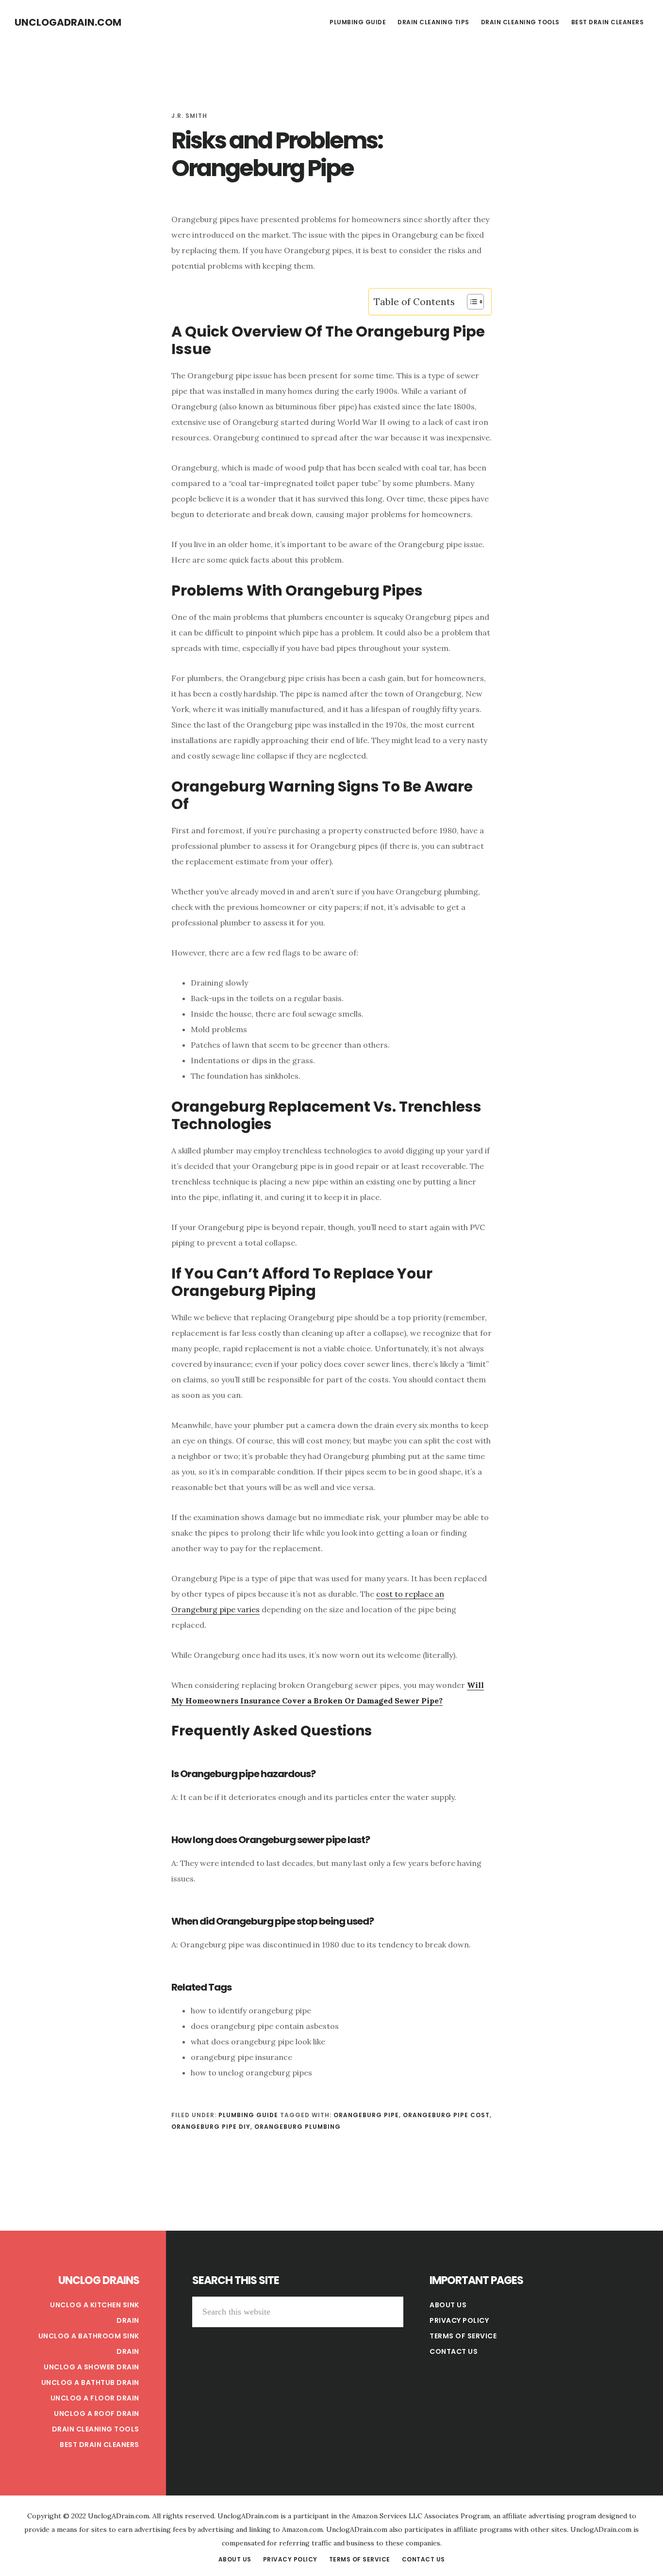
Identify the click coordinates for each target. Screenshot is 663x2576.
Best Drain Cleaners (99, 2445)
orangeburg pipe (366, 2115)
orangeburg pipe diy (211, 2127)
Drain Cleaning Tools (96, 2429)
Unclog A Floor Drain (95, 2398)
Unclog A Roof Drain (97, 2414)
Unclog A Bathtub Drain (90, 2382)
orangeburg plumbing (298, 2127)
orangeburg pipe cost (446, 2115)
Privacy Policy (459, 2320)
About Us (448, 2305)
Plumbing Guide (248, 2115)
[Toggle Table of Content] (471, 302)
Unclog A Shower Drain (91, 2367)
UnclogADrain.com (68, 22)
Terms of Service (463, 2336)
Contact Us (454, 2351)
